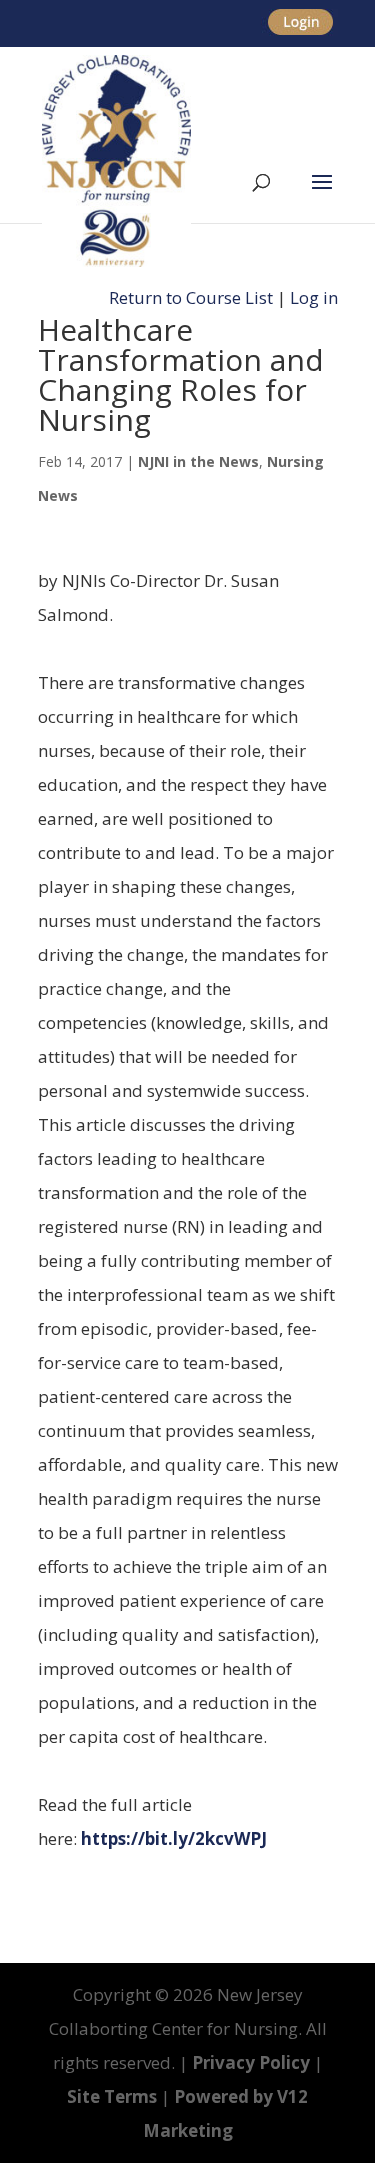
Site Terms (112, 2096)
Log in (314, 297)
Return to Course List (191, 297)
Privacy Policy (251, 2062)
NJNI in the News (198, 461)
